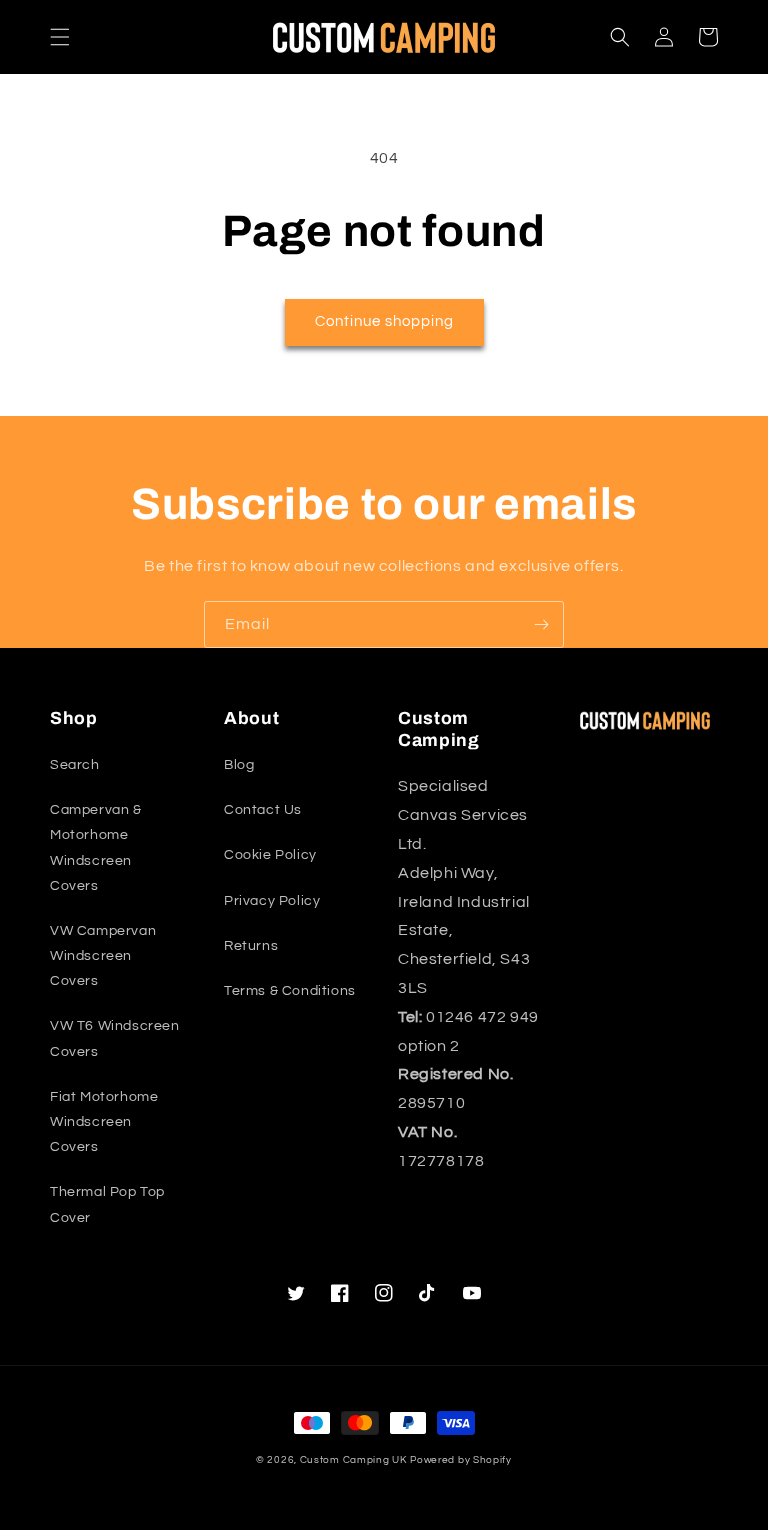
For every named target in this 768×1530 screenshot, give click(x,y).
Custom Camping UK (353, 1460)
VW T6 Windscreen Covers (115, 1038)
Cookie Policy (270, 855)
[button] (60, 37)
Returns (251, 946)
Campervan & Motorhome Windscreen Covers (96, 848)
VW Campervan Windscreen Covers (103, 956)
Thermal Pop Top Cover (107, 1204)
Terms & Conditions (290, 991)
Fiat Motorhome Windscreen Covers (104, 1122)
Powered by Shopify (461, 1460)
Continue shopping (384, 321)
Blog (239, 765)
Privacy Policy (272, 901)
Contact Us (263, 810)
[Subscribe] (541, 624)
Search (75, 765)
